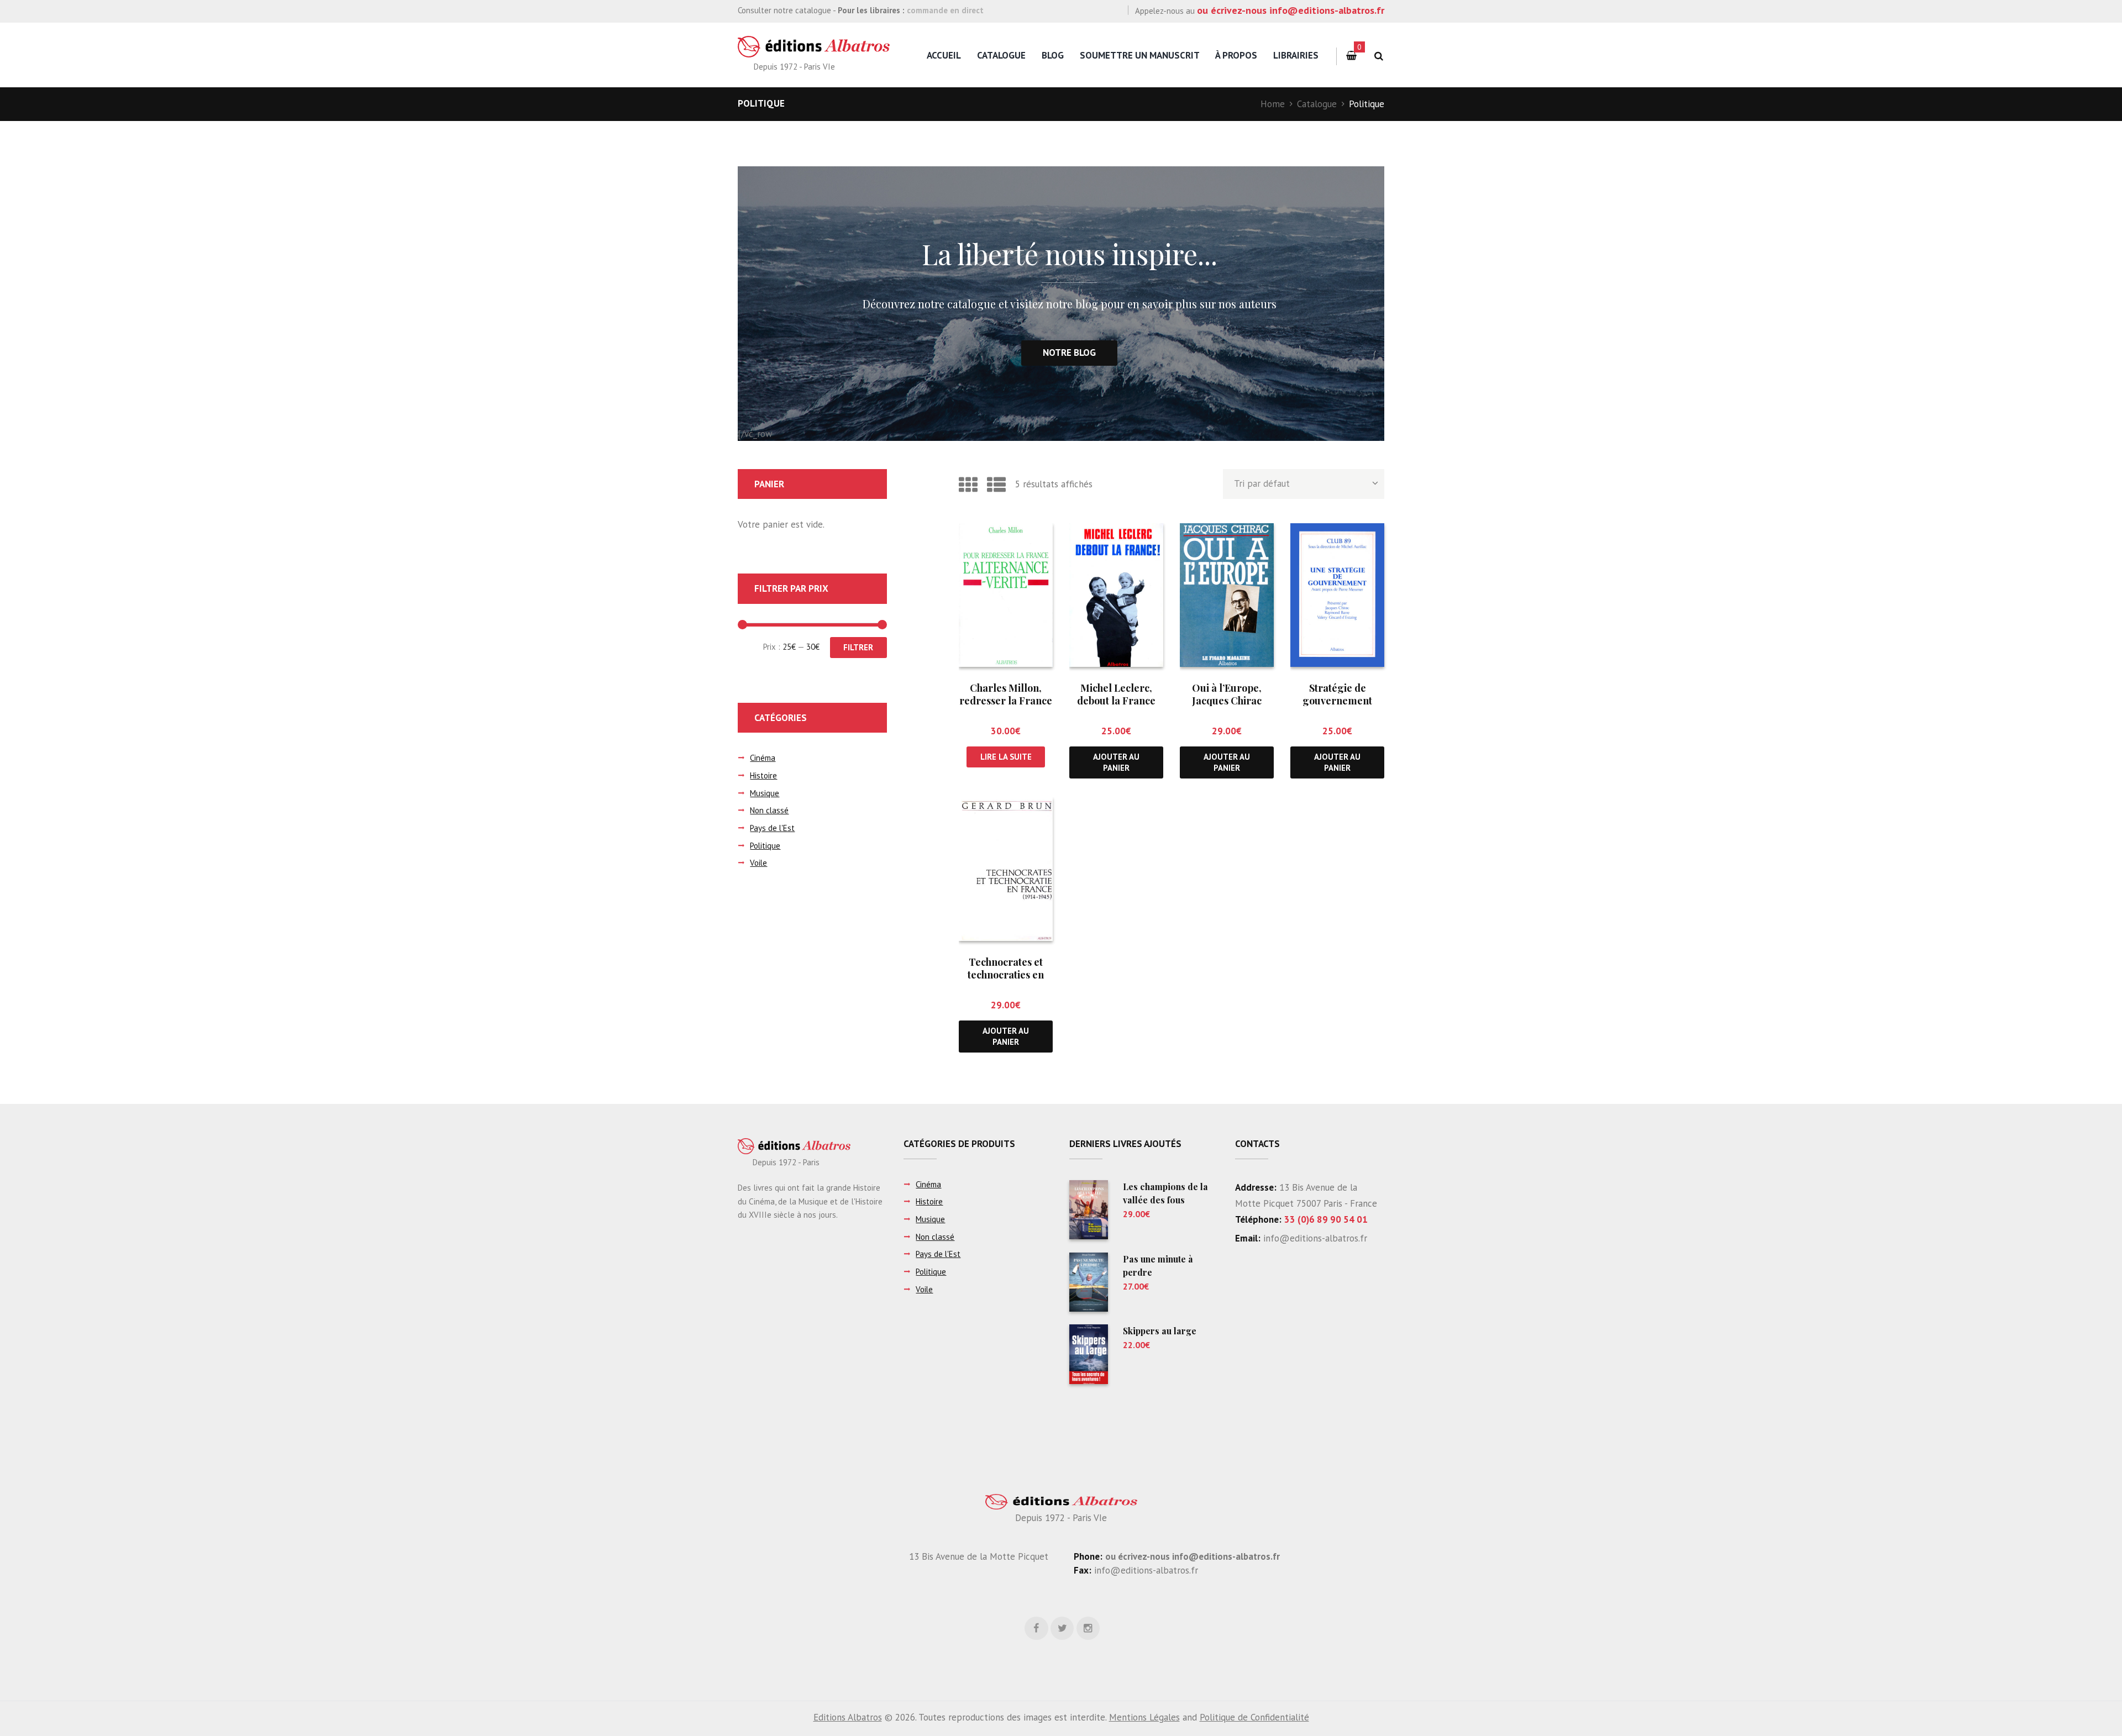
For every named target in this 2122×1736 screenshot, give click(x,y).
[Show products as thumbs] (968, 485)
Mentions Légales (1144, 1717)
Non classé (769, 810)
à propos (1236, 55)
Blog (1053, 55)
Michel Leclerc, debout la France (1116, 694)
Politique (765, 846)
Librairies (1296, 55)
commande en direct (945, 10)
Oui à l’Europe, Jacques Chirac (1227, 694)
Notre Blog (1069, 353)
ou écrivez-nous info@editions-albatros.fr (1291, 10)
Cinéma (763, 758)
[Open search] (1378, 56)
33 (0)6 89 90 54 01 (1326, 1219)
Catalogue (1001, 55)
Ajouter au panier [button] (1116, 762)
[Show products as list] (996, 485)
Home (1273, 104)
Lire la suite (1006, 757)
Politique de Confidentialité (1254, 1717)
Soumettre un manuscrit (1140, 55)
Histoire (763, 775)
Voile (758, 863)
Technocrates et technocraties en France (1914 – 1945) (1006, 975)
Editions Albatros (848, 1717)
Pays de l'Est (772, 828)
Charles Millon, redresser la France (1006, 694)
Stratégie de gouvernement (1337, 694)
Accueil (944, 55)
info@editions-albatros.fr (1314, 1238)
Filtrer (858, 647)
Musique (765, 793)
